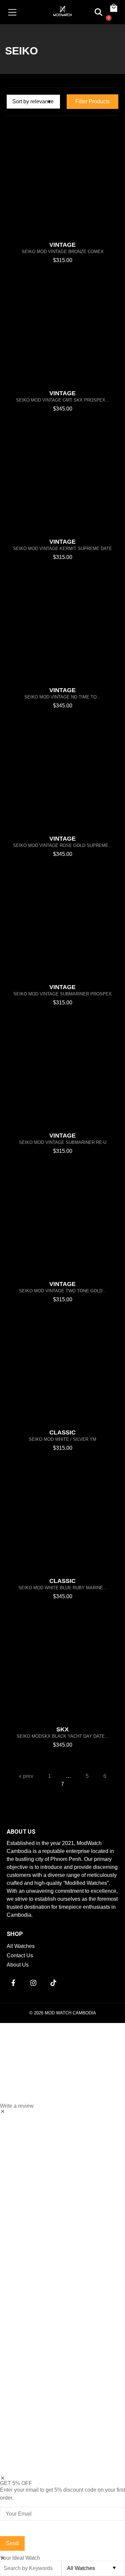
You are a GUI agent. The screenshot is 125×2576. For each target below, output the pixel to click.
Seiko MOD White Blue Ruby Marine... (63, 1588)
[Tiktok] (53, 1983)
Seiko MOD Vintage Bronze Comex (63, 252)
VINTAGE (62, 245)
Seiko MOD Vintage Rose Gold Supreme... (63, 845)
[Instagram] (33, 1983)
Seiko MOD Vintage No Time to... (62, 697)
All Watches (21, 1946)
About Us (18, 1965)
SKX (62, 1729)
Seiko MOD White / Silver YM (62, 1439)
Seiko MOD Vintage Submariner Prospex (62, 994)
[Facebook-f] (13, 1983)
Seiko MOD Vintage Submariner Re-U (63, 1142)
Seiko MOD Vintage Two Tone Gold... (63, 1291)
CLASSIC (62, 1432)
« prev (26, 1776)
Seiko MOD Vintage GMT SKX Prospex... (63, 400)
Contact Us (20, 1955)
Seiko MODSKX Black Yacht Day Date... (63, 1736)
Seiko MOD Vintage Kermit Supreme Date (62, 549)
